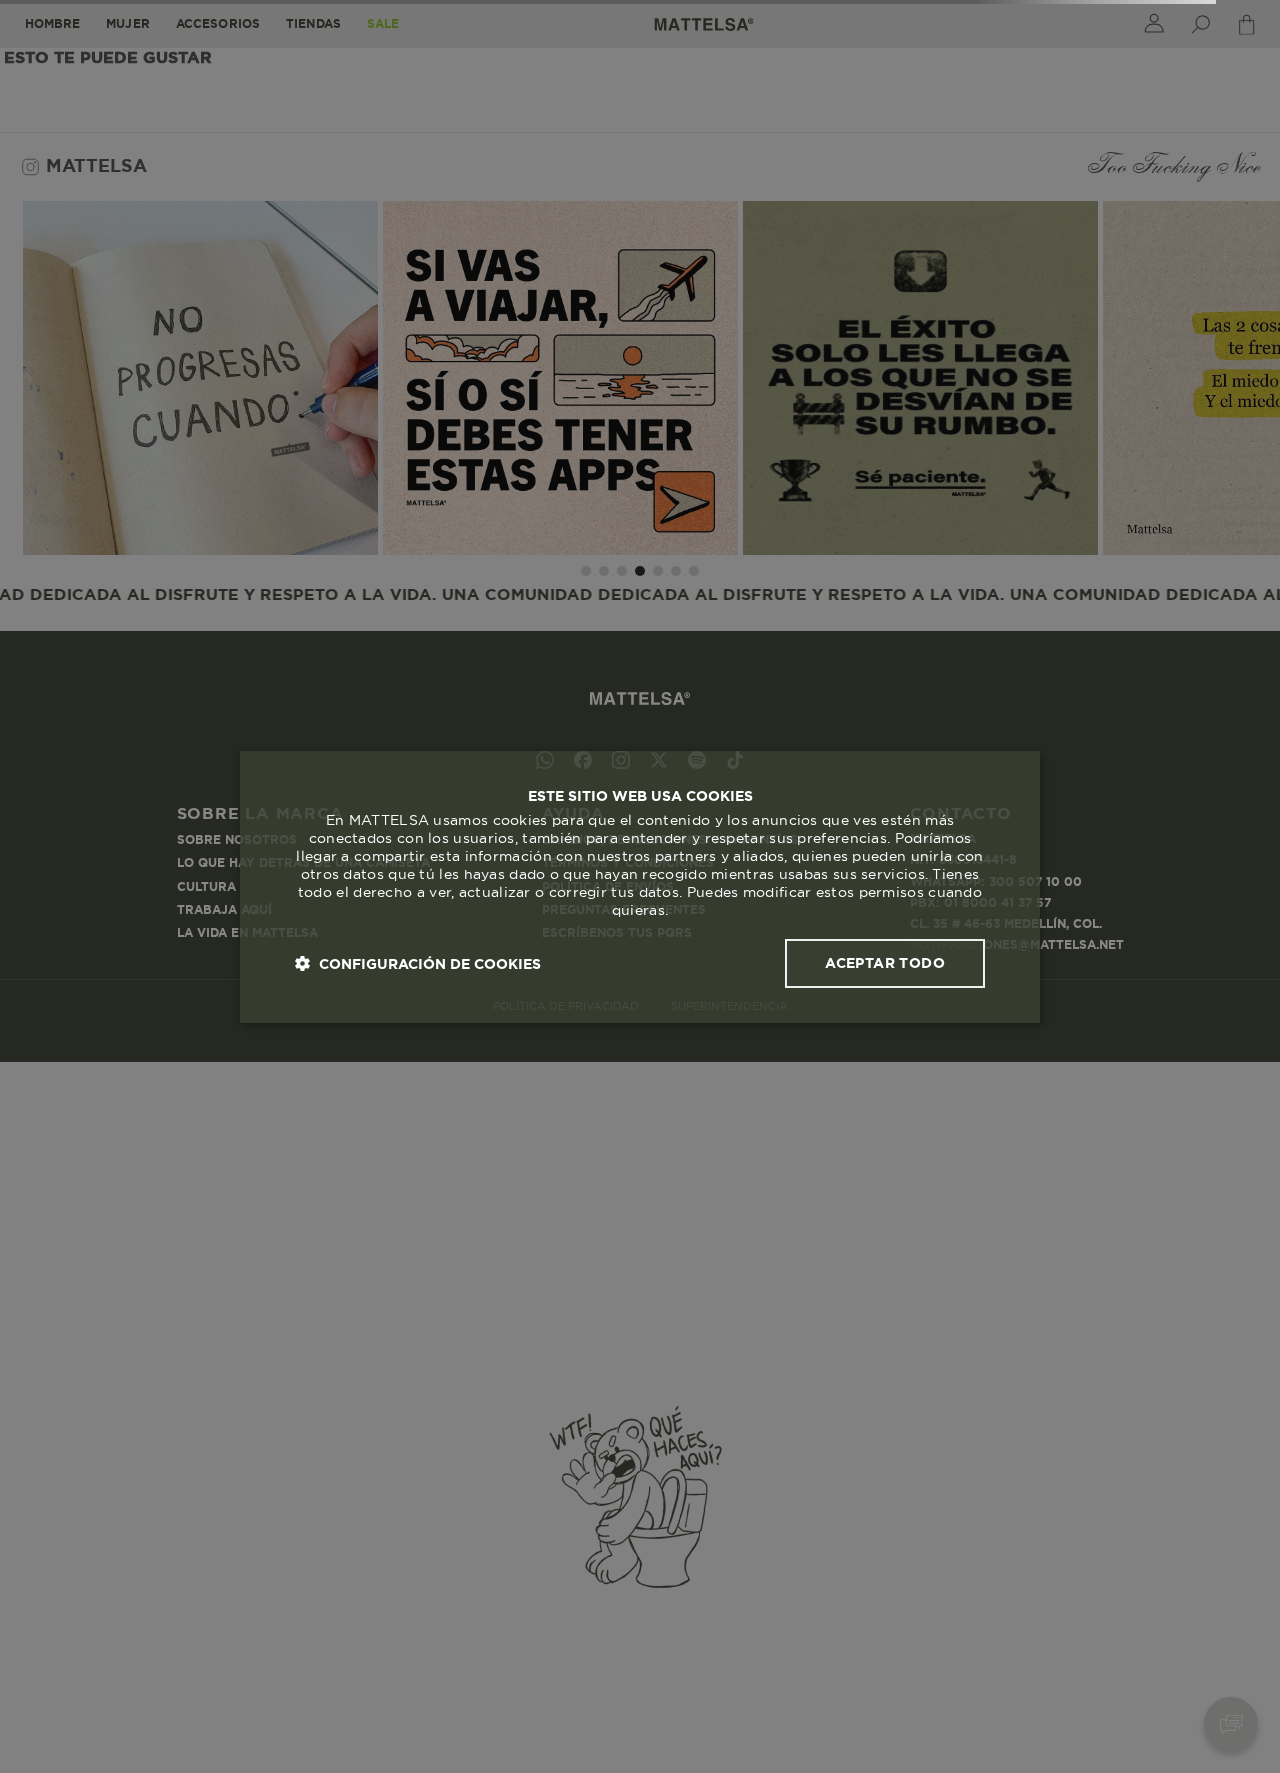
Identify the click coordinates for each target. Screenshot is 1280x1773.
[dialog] (640, 887)
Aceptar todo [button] (885, 963)
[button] (418, 963)
